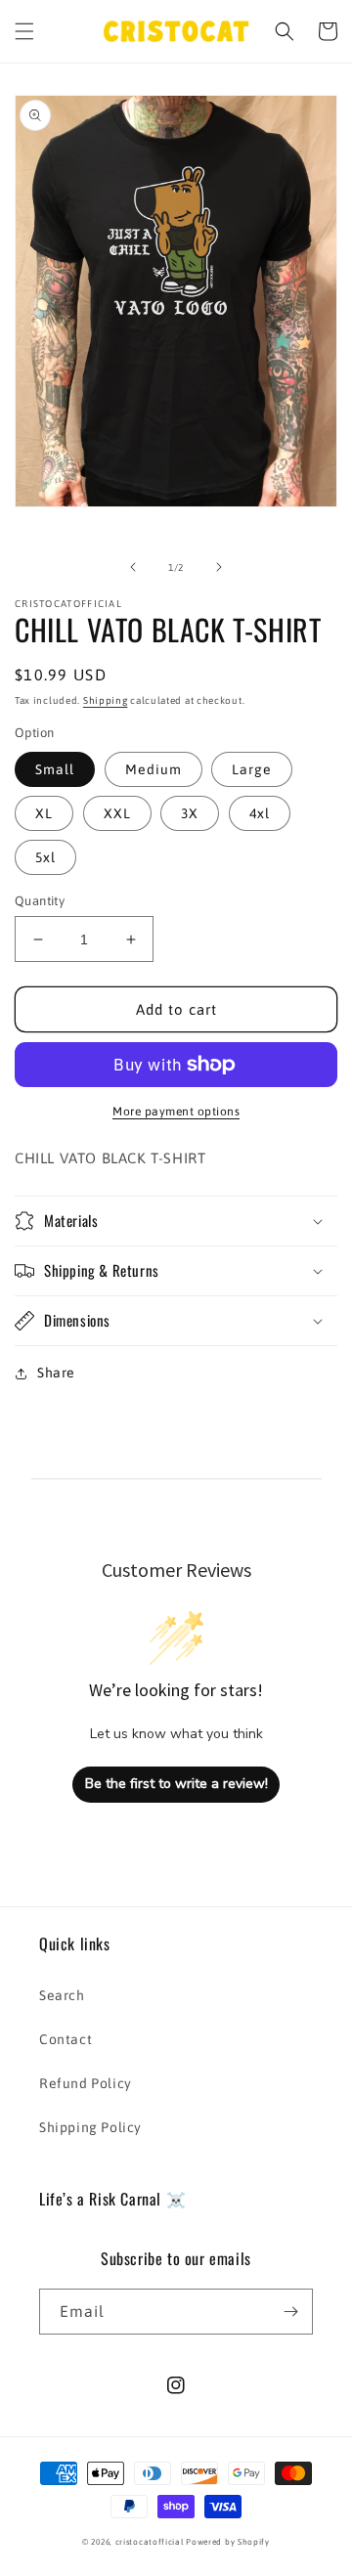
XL (44, 813)
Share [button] (56, 1373)
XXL (117, 813)
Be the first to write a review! (176, 1784)
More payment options (176, 1112)
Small (55, 769)
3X (190, 813)
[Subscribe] (290, 2312)
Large (252, 769)
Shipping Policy (90, 2127)
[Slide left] (133, 567)
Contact (66, 2039)
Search (62, 1995)
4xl (260, 813)
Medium (154, 769)
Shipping (106, 700)
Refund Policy (86, 2083)
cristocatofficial (150, 2542)
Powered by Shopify (228, 2542)
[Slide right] (219, 567)
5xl (45, 857)
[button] (24, 31)
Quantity (40, 901)
